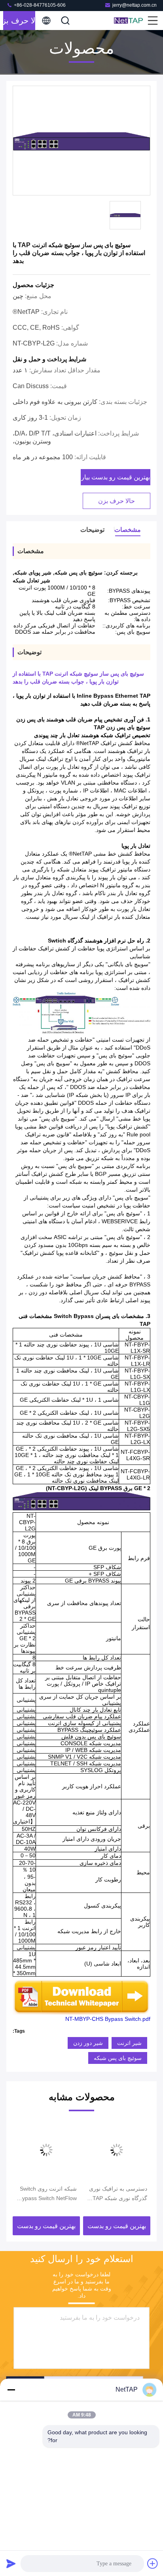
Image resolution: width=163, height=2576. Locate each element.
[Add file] (153, 2563)
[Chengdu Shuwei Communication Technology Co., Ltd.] (130, 21)
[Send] (11, 2563)
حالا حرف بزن (19, 21)
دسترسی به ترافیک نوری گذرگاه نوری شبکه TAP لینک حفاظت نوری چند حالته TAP (118, 2194)
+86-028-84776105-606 (39, 5)
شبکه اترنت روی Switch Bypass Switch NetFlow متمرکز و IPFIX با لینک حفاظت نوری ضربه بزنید (48, 2194)
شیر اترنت (129, 2043)
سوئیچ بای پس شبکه (118, 2058)
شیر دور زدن (88, 2043)
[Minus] (11, 2390)
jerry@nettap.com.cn (135, 5)
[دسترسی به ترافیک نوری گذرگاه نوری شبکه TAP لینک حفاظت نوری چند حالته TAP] (117, 2150)
